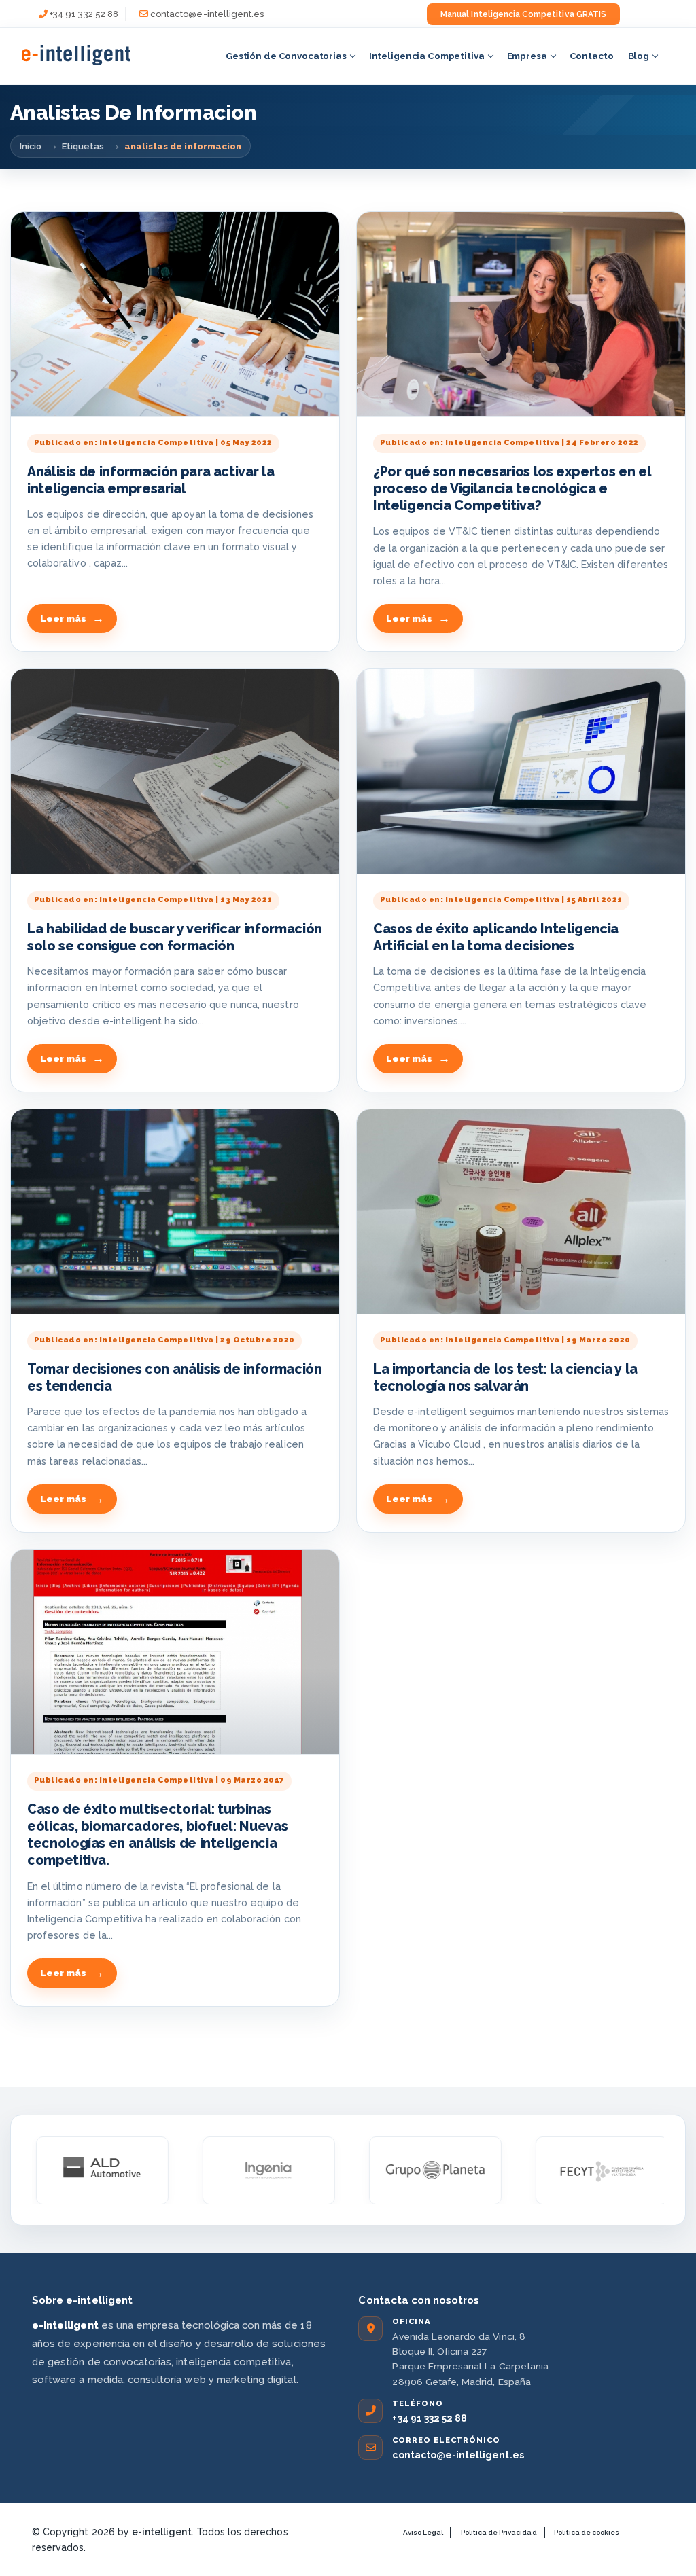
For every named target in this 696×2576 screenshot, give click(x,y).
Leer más (63, 619)
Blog (639, 56)
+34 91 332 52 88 (84, 14)
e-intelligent (162, 2532)
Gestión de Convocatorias (286, 56)
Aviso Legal (423, 2532)
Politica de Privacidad (499, 2532)
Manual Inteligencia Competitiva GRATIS (523, 14)
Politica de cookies (587, 2532)
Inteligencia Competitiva (427, 56)
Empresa (527, 56)
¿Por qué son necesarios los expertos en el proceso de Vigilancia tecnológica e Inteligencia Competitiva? (512, 489)
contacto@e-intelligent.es (207, 14)
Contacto (592, 56)
